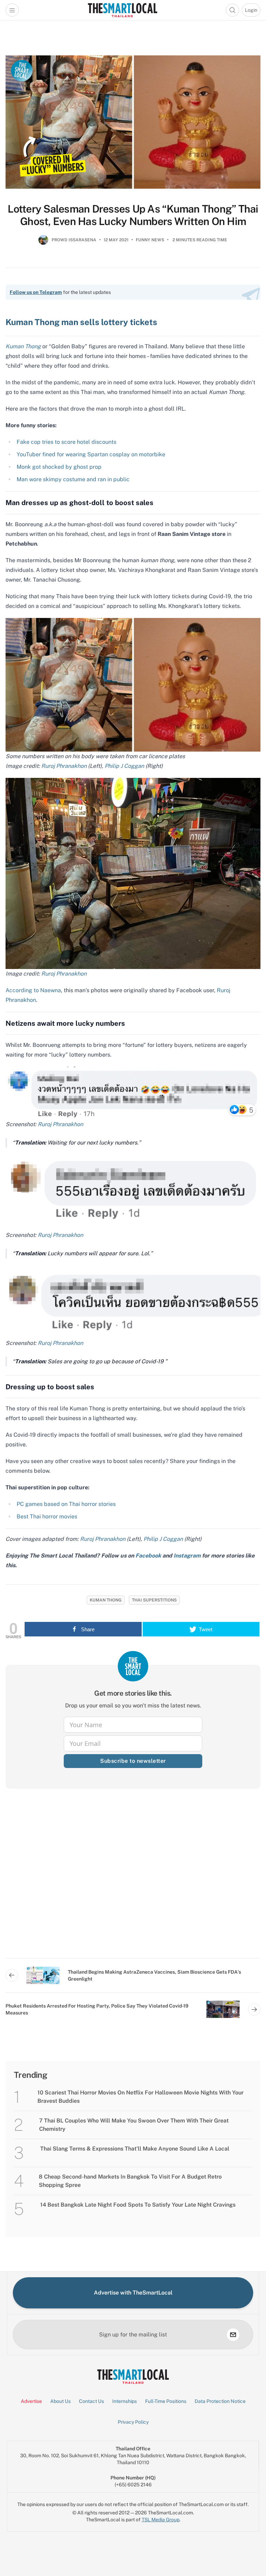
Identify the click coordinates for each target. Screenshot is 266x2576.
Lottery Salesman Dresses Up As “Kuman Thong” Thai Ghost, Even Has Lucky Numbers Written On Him (133, 215)
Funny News (150, 240)
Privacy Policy (133, 2422)
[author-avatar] (43, 243)
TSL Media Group (161, 2520)
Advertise (31, 2401)
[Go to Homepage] (122, 10)
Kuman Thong (106, 1600)
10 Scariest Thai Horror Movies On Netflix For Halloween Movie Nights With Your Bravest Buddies (140, 2097)
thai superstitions (154, 1600)
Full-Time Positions (166, 2401)
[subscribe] (233, 2335)
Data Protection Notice (220, 2401)
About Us (60, 2401)
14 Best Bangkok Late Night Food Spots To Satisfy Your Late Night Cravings (138, 2205)
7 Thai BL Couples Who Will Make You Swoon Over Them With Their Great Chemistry (134, 2125)
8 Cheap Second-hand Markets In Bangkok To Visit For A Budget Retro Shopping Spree (130, 2181)
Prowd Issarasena (74, 240)
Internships (125, 2401)
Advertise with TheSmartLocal (133, 2293)
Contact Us (91, 2401)
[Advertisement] (133, 1879)
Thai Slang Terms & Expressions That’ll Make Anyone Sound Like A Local (135, 2149)
